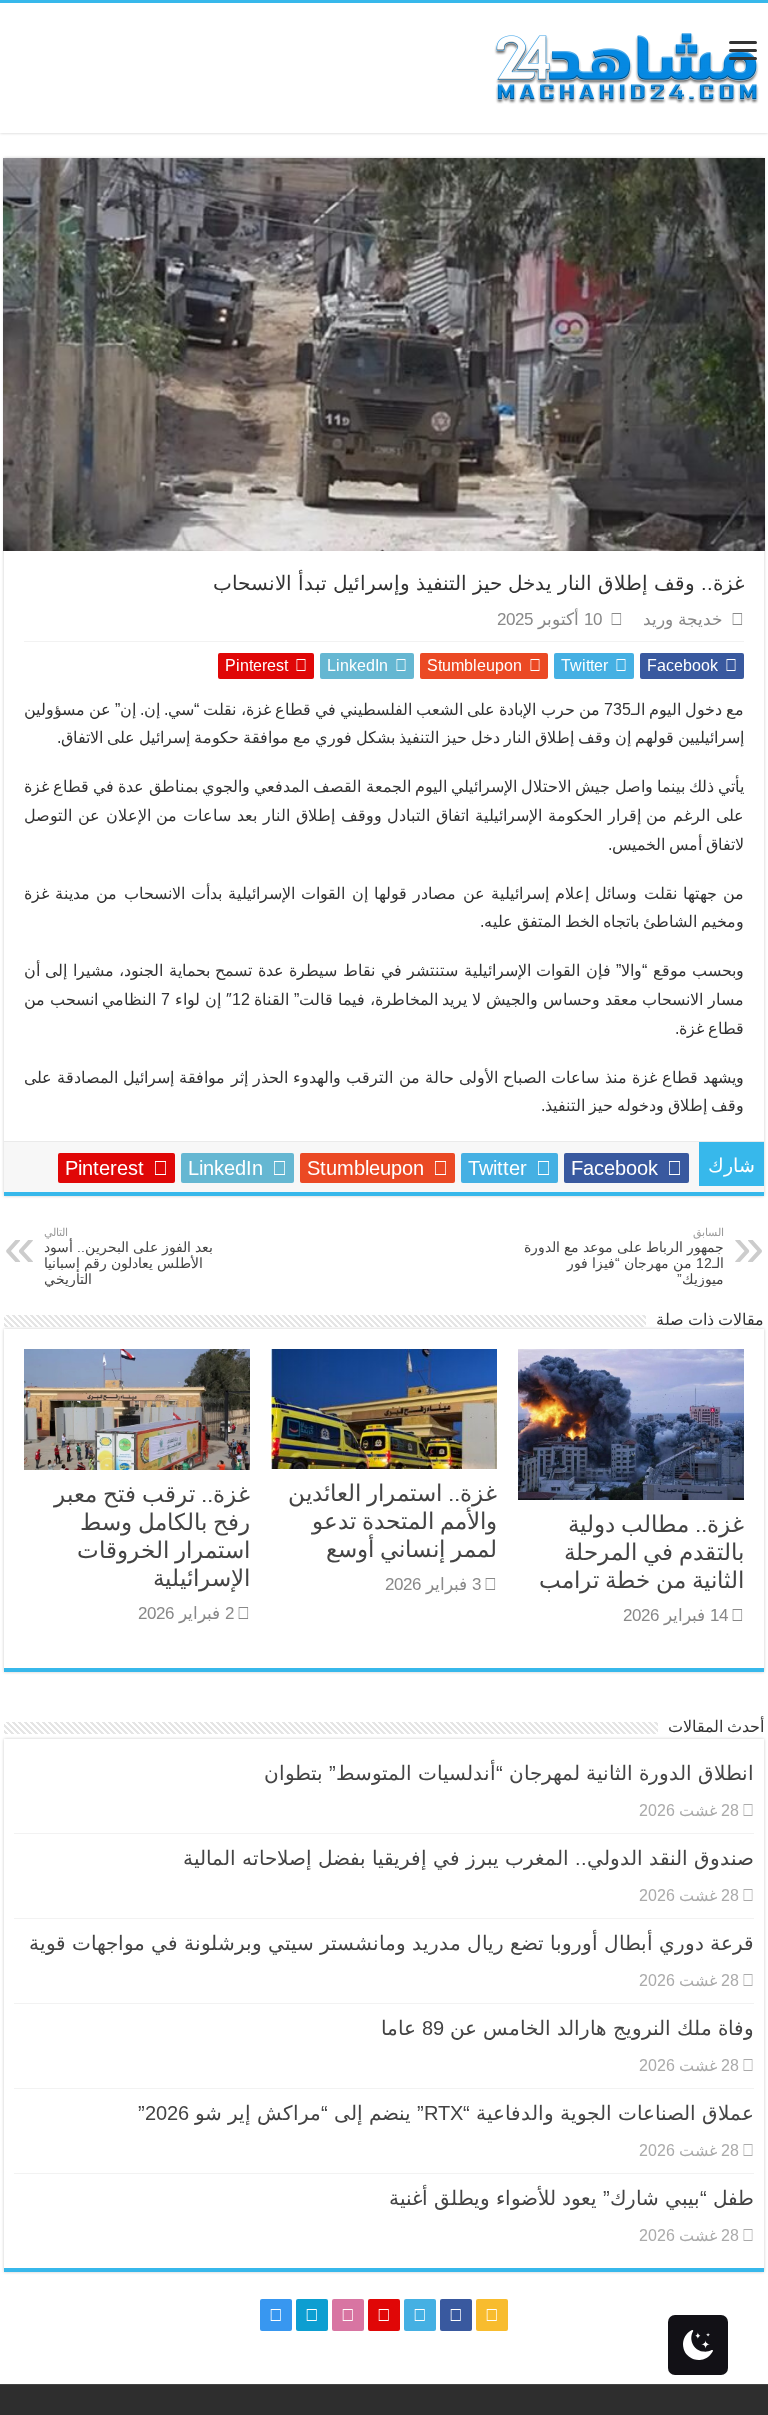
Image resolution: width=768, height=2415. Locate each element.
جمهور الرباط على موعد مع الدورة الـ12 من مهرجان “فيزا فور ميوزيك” (624, 1256)
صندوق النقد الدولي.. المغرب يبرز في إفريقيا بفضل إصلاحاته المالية (468, 1858)
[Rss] (492, 2315)
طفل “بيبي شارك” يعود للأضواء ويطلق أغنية (571, 2198)
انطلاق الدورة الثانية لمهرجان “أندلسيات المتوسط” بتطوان (509, 1773)
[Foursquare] (312, 2315)
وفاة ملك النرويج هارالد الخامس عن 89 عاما (567, 2028)
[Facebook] (456, 2315)
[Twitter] (420, 2315)
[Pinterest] (384, 2315)
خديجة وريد (683, 619)
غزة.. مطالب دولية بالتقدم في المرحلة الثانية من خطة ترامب (641, 1552)
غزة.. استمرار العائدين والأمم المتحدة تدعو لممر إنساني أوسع (392, 1521)
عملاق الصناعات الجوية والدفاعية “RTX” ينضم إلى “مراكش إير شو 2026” (446, 2113)
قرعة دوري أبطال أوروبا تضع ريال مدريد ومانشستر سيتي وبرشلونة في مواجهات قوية (391, 1943)
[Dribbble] (348, 2315)
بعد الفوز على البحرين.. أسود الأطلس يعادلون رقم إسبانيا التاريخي (128, 1256)
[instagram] (276, 2315)
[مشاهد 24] (625, 65)
